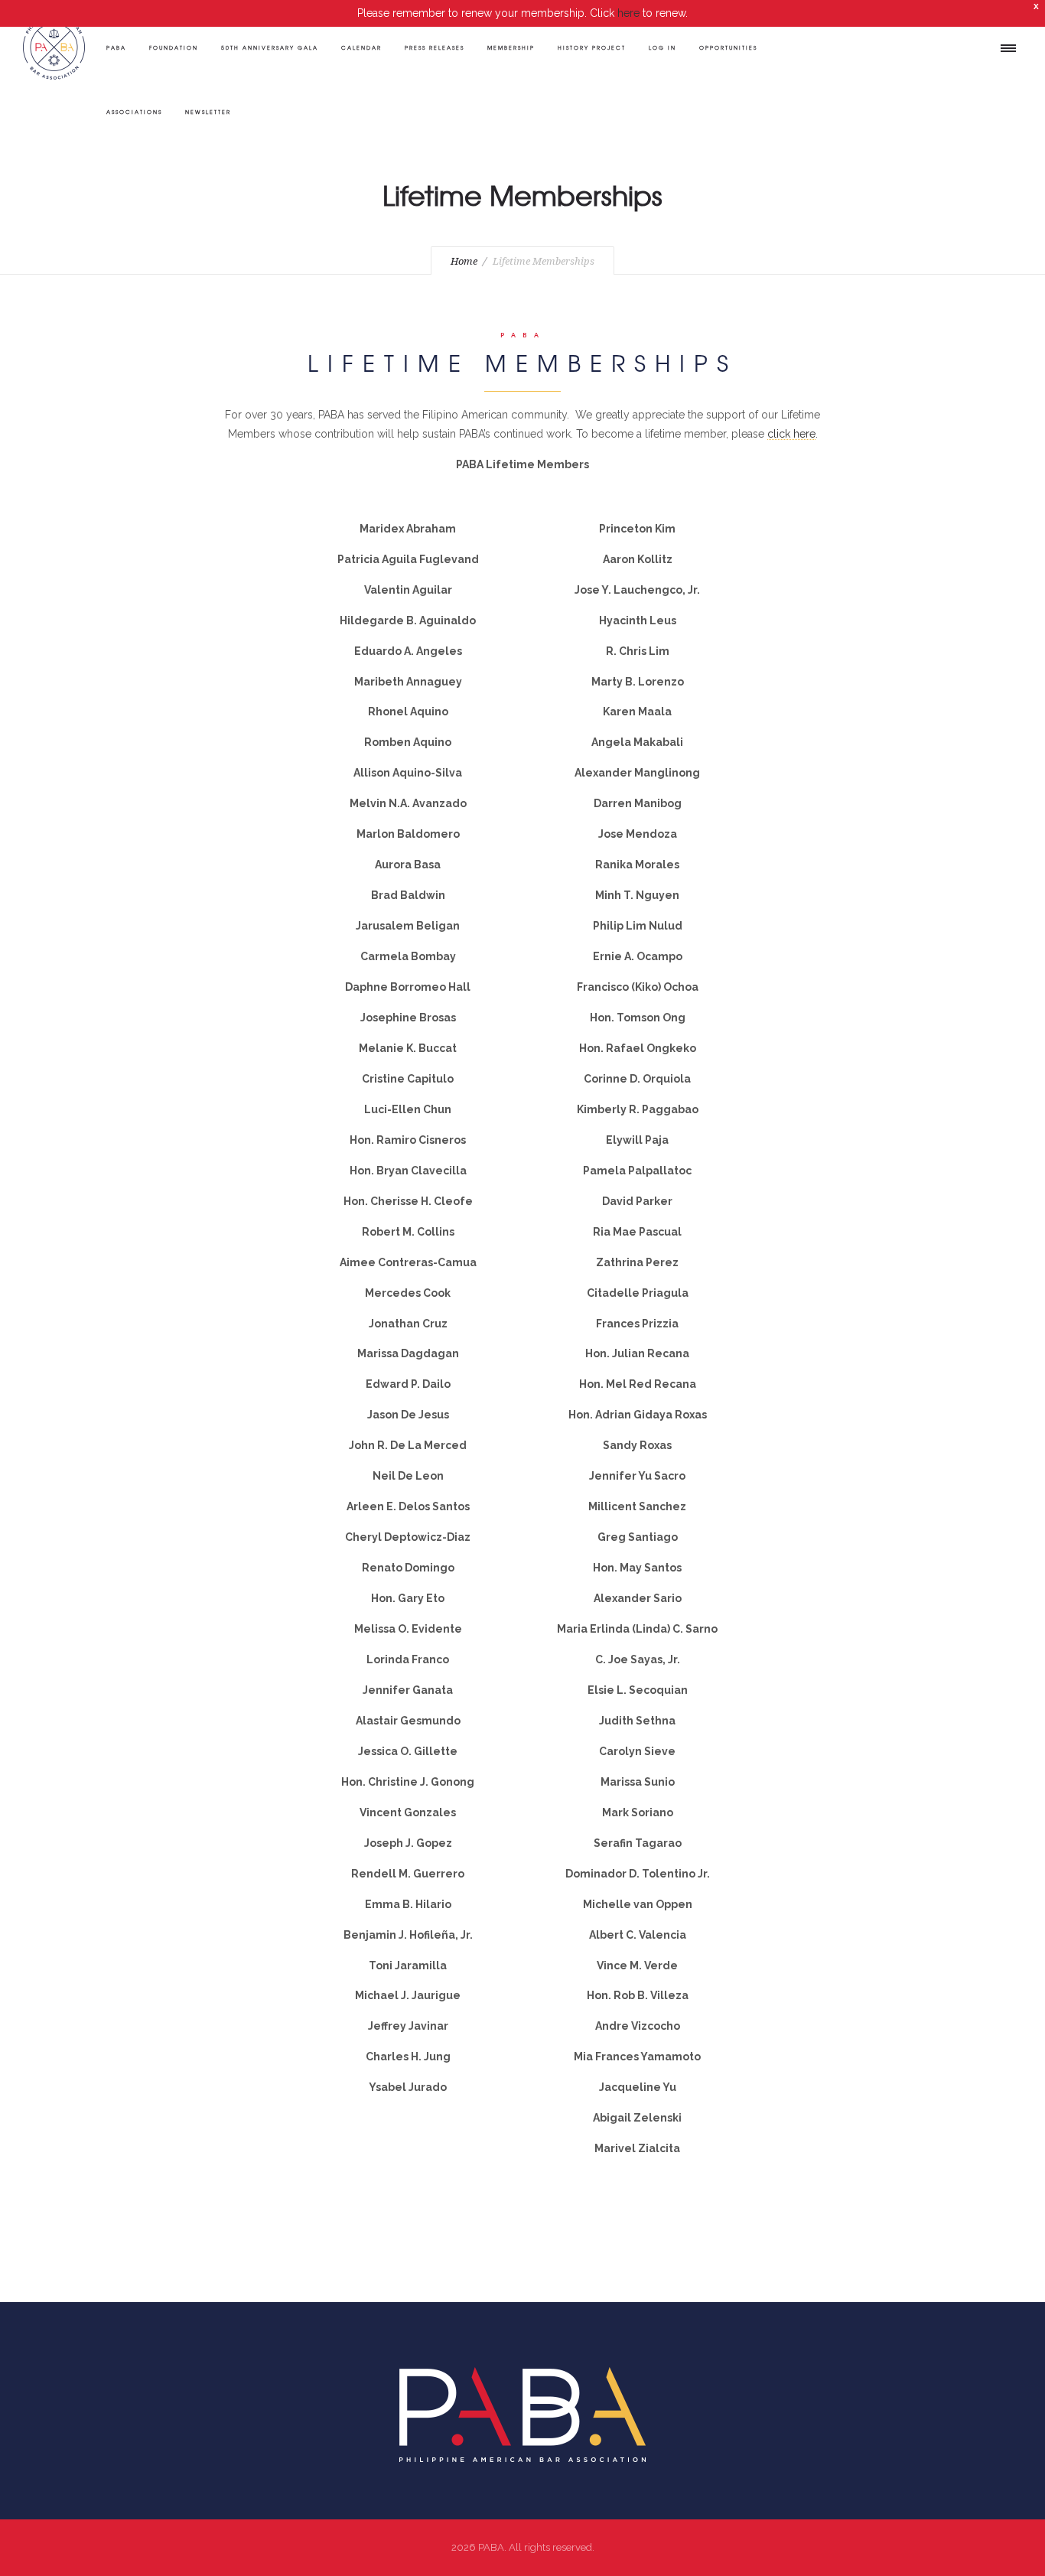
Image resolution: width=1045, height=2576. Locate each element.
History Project (592, 47)
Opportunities (728, 47)
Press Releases (435, 47)
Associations (134, 112)
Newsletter (208, 112)
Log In (662, 47)
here (628, 13)
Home (464, 261)
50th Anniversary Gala (270, 47)
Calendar (361, 47)
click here (791, 434)
